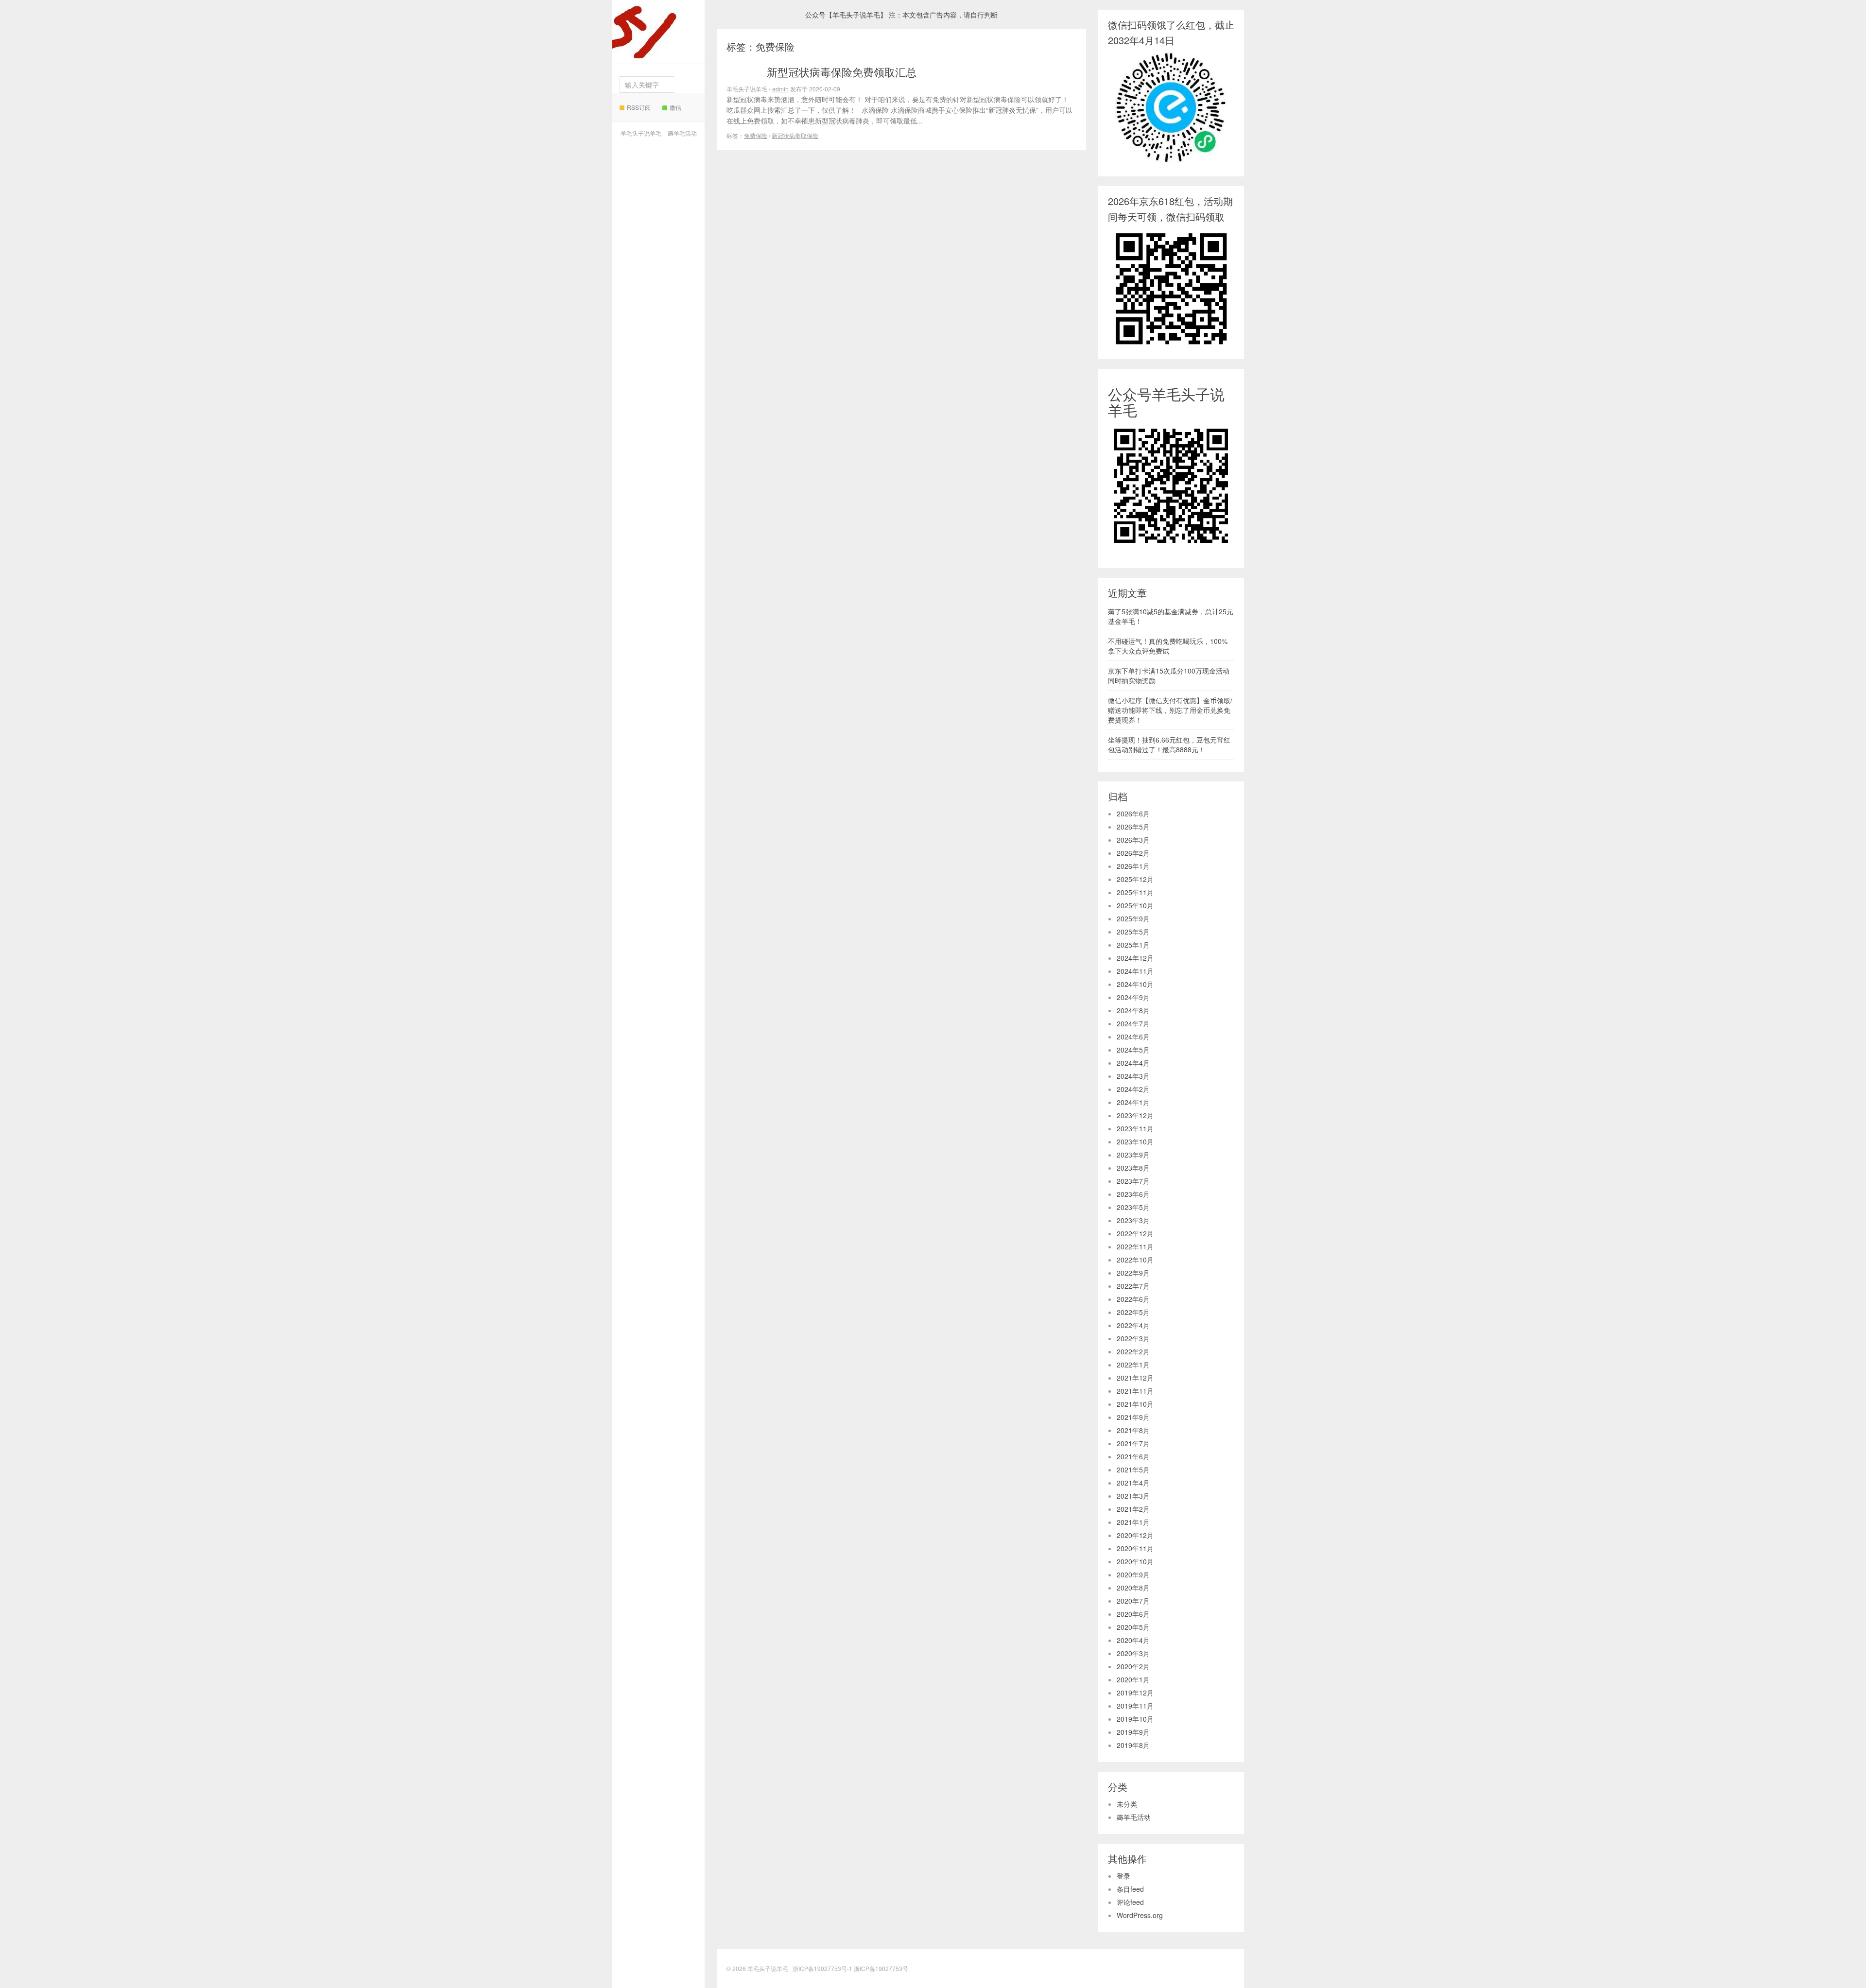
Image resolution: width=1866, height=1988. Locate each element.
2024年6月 (1133, 1037)
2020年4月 (1133, 1640)
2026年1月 (1133, 866)
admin (780, 89)
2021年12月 (1135, 1378)
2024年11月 (1135, 971)
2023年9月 (1133, 1155)
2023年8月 (1133, 1168)
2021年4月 (1133, 1483)
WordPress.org (1140, 1915)
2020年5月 (1133, 1627)
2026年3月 (1133, 840)
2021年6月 (1133, 1456)
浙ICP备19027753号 (881, 1968)
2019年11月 (1135, 1706)
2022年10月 (1135, 1260)
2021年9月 (1133, 1417)
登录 (1123, 1876)
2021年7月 (1133, 1443)
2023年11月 (1135, 1128)
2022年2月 (1133, 1351)
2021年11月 (1135, 1391)
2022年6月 (1133, 1299)
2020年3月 (1133, 1653)
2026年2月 (1133, 853)
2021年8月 (1133, 1430)
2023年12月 (1135, 1115)
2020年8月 (1133, 1588)
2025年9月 (1133, 918)
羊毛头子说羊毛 (656, 41)
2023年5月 (1133, 1207)
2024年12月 (1135, 958)
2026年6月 (1133, 813)
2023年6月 (1133, 1194)
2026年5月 (1133, 827)
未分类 (1127, 1804)
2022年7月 (1133, 1286)
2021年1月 (1133, 1522)
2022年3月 (1133, 1338)
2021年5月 (1133, 1469)
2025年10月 (1135, 905)
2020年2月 (1133, 1666)
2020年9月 (1133, 1574)
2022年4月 (1133, 1325)
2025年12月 (1135, 879)
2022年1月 (1133, 1365)
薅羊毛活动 (682, 133)
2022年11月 (1135, 1246)
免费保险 (756, 135)
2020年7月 (1133, 1601)
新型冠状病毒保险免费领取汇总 (842, 72)
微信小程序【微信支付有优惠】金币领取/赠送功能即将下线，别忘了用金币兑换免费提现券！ (1170, 710)
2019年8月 (1133, 1745)
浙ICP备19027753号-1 (823, 1968)
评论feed (1130, 1902)
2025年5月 (1133, 932)
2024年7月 (1133, 1023)
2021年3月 (1133, 1496)
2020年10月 (1135, 1561)
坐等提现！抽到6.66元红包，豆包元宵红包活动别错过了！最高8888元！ (1169, 744)
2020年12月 (1135, 1535)
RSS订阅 (639, 107)
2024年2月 (1133, 1089)
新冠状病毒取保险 (795, 135)
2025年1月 (1133, 945)
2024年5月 (1133, 1050)
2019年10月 (1135, 1719)
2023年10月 (1135, 1141)
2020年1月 (1133, 1679)
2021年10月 (1135, 1404)
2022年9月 (1133, 1273)
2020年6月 (1133, 1614)
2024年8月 (1133, 1010)
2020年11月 (1135, 1548)
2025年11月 (1135, 892)
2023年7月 (1133, 1181)
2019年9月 (1133, 1732)
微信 (675, 107)
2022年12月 (1135, 1233)
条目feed (1130, 1889)
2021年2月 (1133, 1509)
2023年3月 (1133, 1220)
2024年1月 (1133, 1102)
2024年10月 (1135, 984)
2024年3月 (1133, 1076)
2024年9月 (1133, 997)
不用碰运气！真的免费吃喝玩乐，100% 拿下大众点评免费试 (1168, 646)
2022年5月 (1133, 1312)
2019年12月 (1135, 1693)
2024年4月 (1133, 1063)
